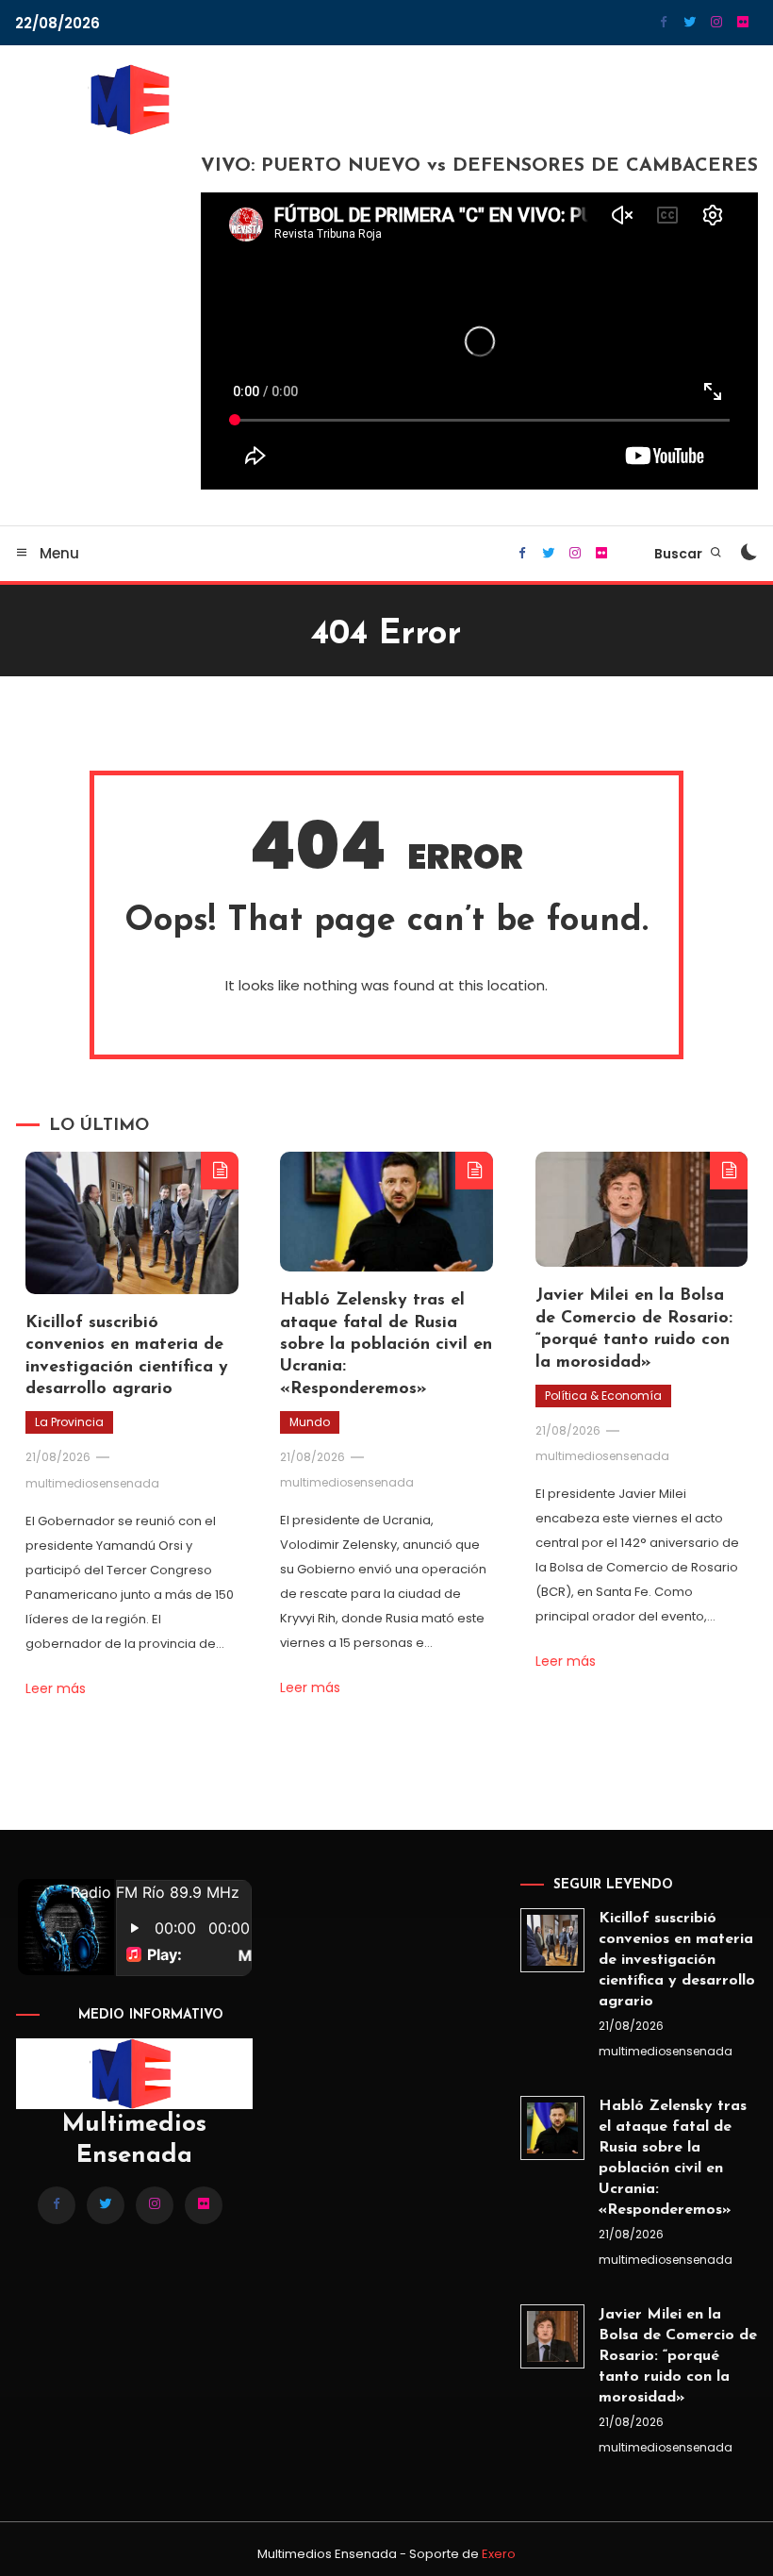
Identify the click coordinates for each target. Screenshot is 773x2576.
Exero (499, 2554)
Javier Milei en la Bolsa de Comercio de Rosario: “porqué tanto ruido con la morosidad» (678, 2356)
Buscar (680, 554)
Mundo (310, 1422)
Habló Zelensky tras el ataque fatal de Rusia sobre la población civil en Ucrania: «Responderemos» (386, 1345)
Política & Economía (603, 1396)
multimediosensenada (92, 1483)
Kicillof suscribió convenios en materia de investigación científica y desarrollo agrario (677, 1960)
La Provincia (69, 1422)
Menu (58, 553)
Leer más (56, 1688)
